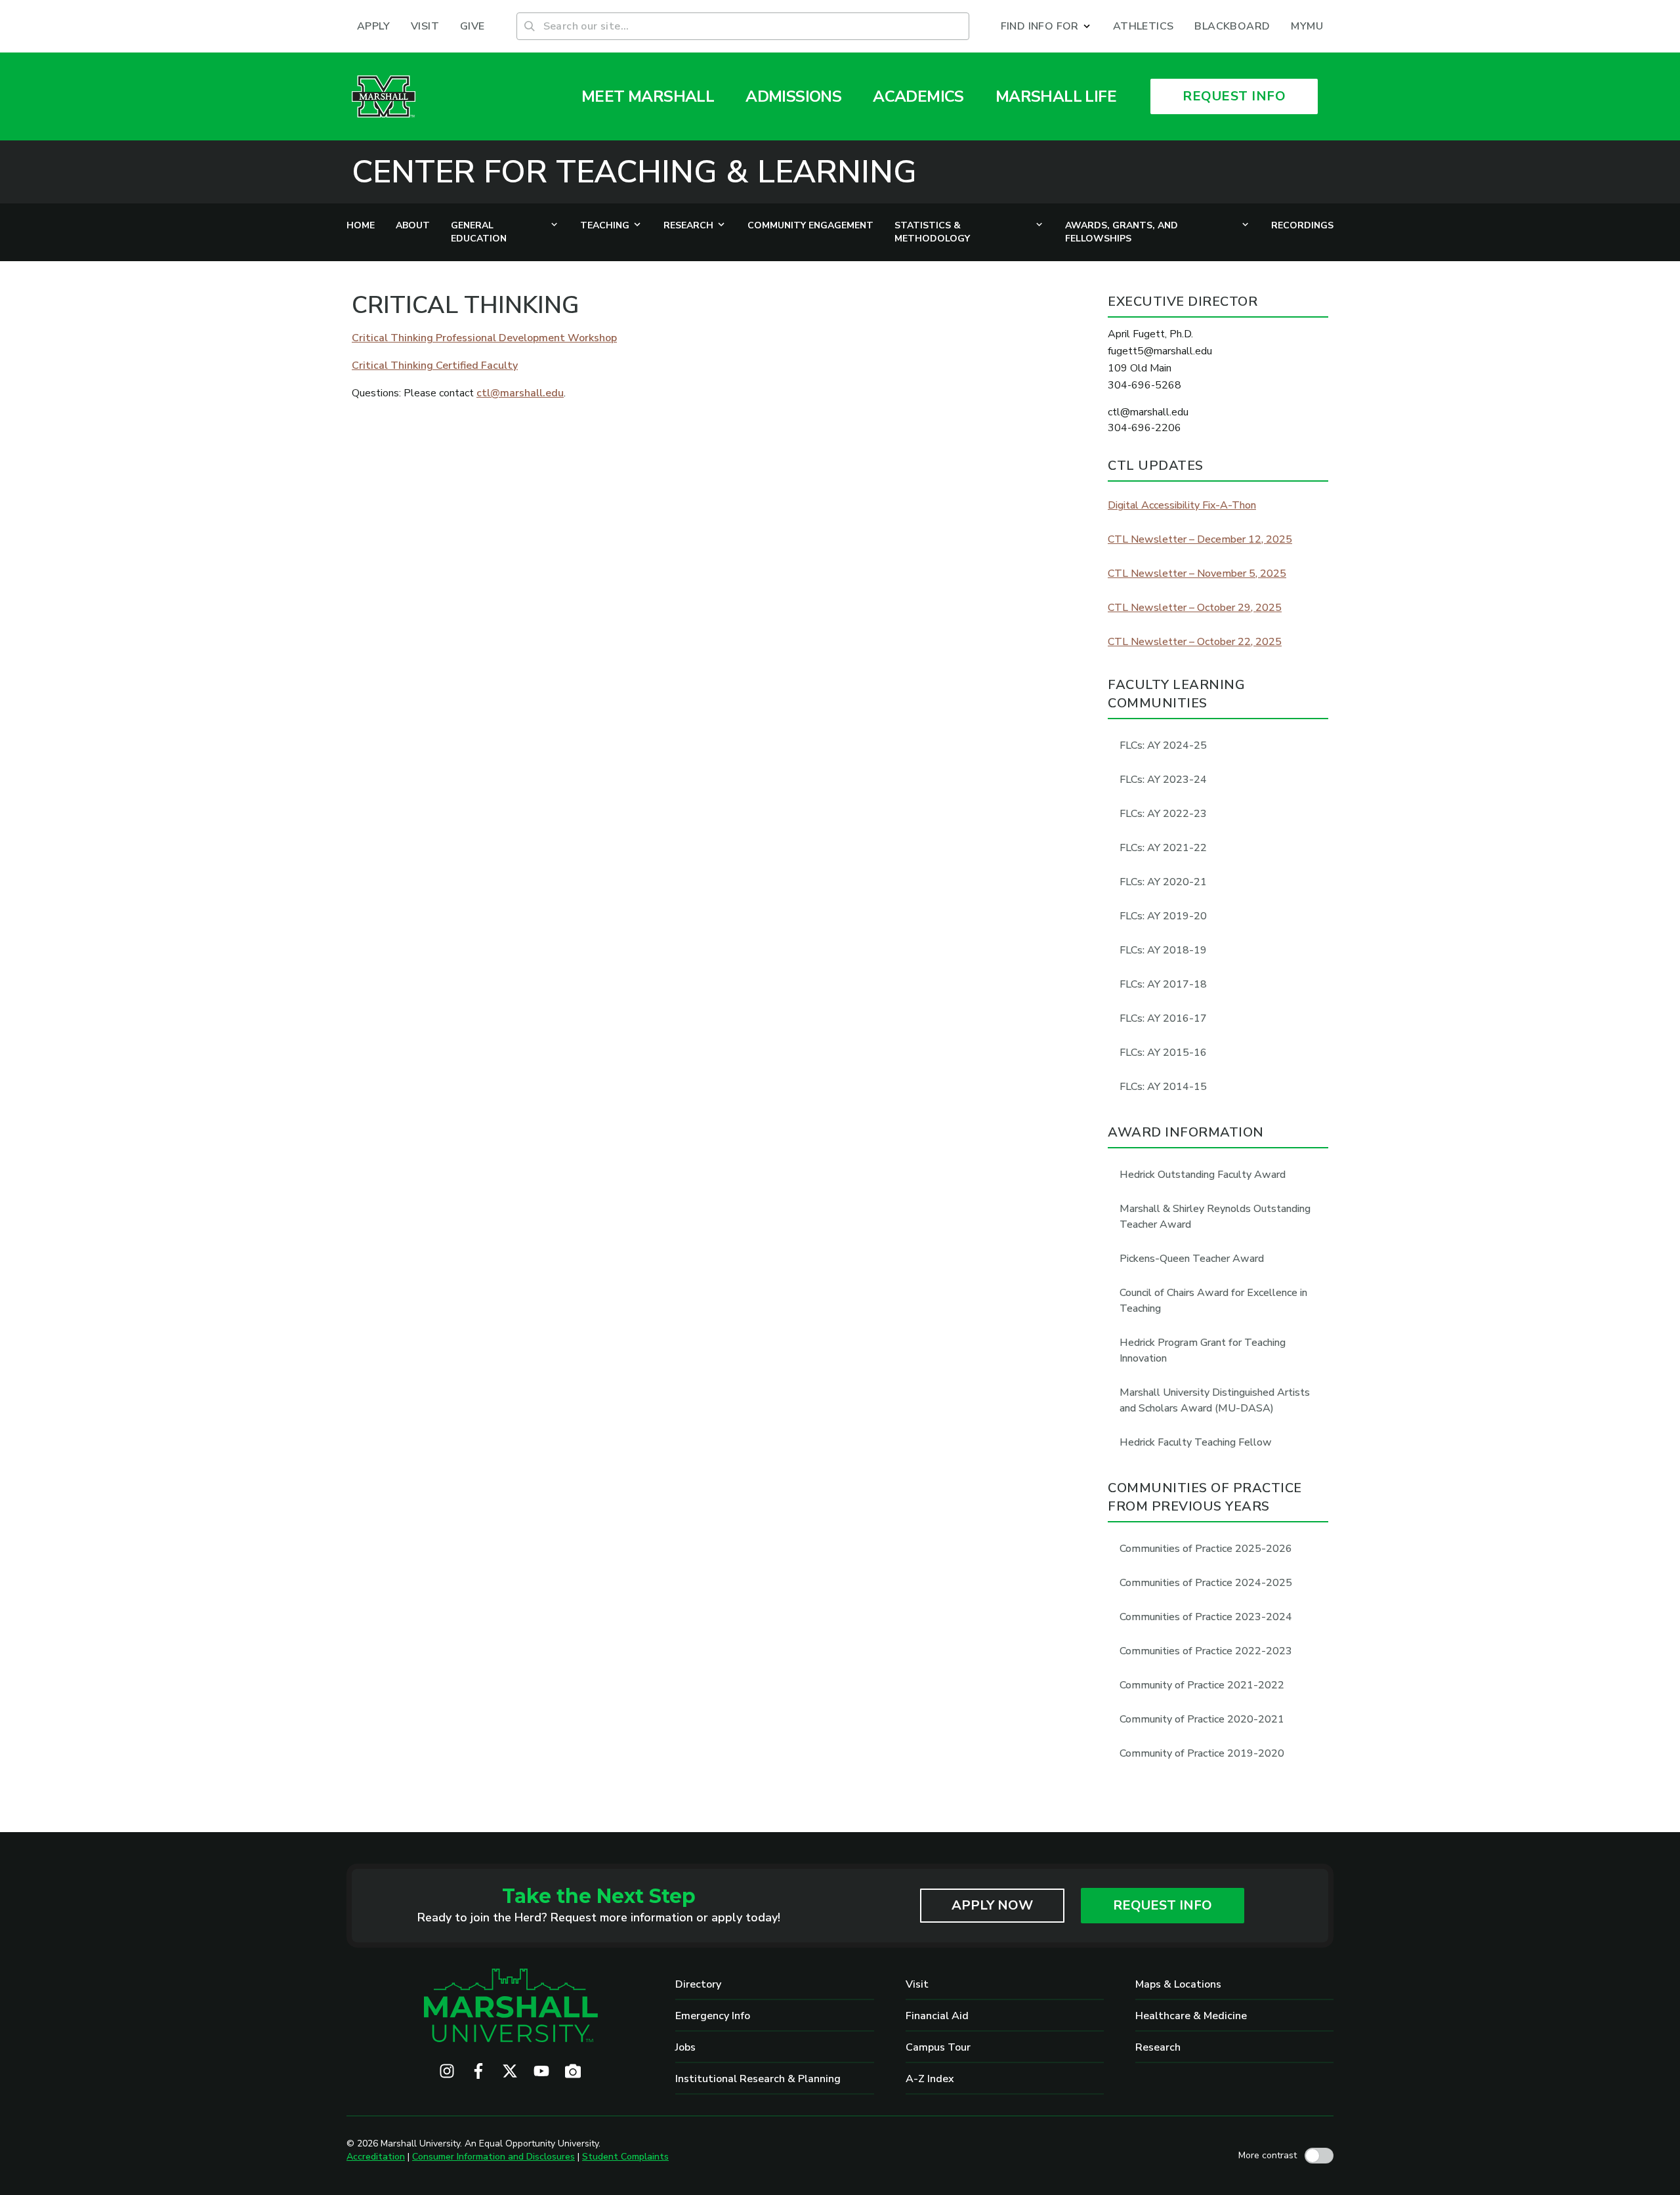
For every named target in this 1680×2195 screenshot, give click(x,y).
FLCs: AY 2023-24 (1163, 780)
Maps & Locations (1178, 1984)
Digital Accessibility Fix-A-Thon (1182, 505)
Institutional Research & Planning (758, 2079)
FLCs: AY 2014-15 (1163, 1087)
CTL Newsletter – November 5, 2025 (1197, 574)
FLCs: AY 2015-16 (1163, 1053)
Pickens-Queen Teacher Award (1192, 1259)
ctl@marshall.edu (520, 393)
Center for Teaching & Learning (634, 172)
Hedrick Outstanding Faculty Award (1203, 1175)
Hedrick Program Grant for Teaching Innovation (1203, 1350)
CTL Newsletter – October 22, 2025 (1195, 642)
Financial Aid (937, 2016)
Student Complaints (625, 2157)
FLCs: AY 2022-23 (1163, 814)
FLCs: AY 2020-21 (1163, 882)
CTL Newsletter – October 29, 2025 (1195, 608)
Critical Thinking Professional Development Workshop (484, 338)
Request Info (1163, 1905)
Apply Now (992, 1905)
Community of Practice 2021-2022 (1202, 1685)
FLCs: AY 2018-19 (1163, 950)
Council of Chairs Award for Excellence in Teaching (1213, 1301)
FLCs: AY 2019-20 (1163, 916)
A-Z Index (930, 2079)
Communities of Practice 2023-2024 (1206, 1617)
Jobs (685, 2047)
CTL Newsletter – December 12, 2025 (1200, 539)
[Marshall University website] (384, 96)
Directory (698, 1984)
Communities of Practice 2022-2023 (1206, 1651)
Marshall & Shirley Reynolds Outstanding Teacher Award (1215, 1217)
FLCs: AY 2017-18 (1163, 984)
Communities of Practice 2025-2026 (1206, 1549)
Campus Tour (938, 2047)
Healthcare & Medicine (1191, 2016)
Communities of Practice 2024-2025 (1206, 1583)
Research (1158, 2047)
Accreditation (376, 2157)
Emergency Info (713, 2016)
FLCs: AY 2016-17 (1163, 1018)
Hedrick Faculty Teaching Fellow (1196, 1442)
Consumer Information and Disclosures (493, 2157)
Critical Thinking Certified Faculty (435, 366)
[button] (1046, 26)
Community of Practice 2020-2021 (1202, 1719)
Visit (917, 1984)
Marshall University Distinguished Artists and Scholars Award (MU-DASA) (1215, 1400)
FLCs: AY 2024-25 (1163, 745)
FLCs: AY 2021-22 (1163, 848)
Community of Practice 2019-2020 (1202, 1753)
